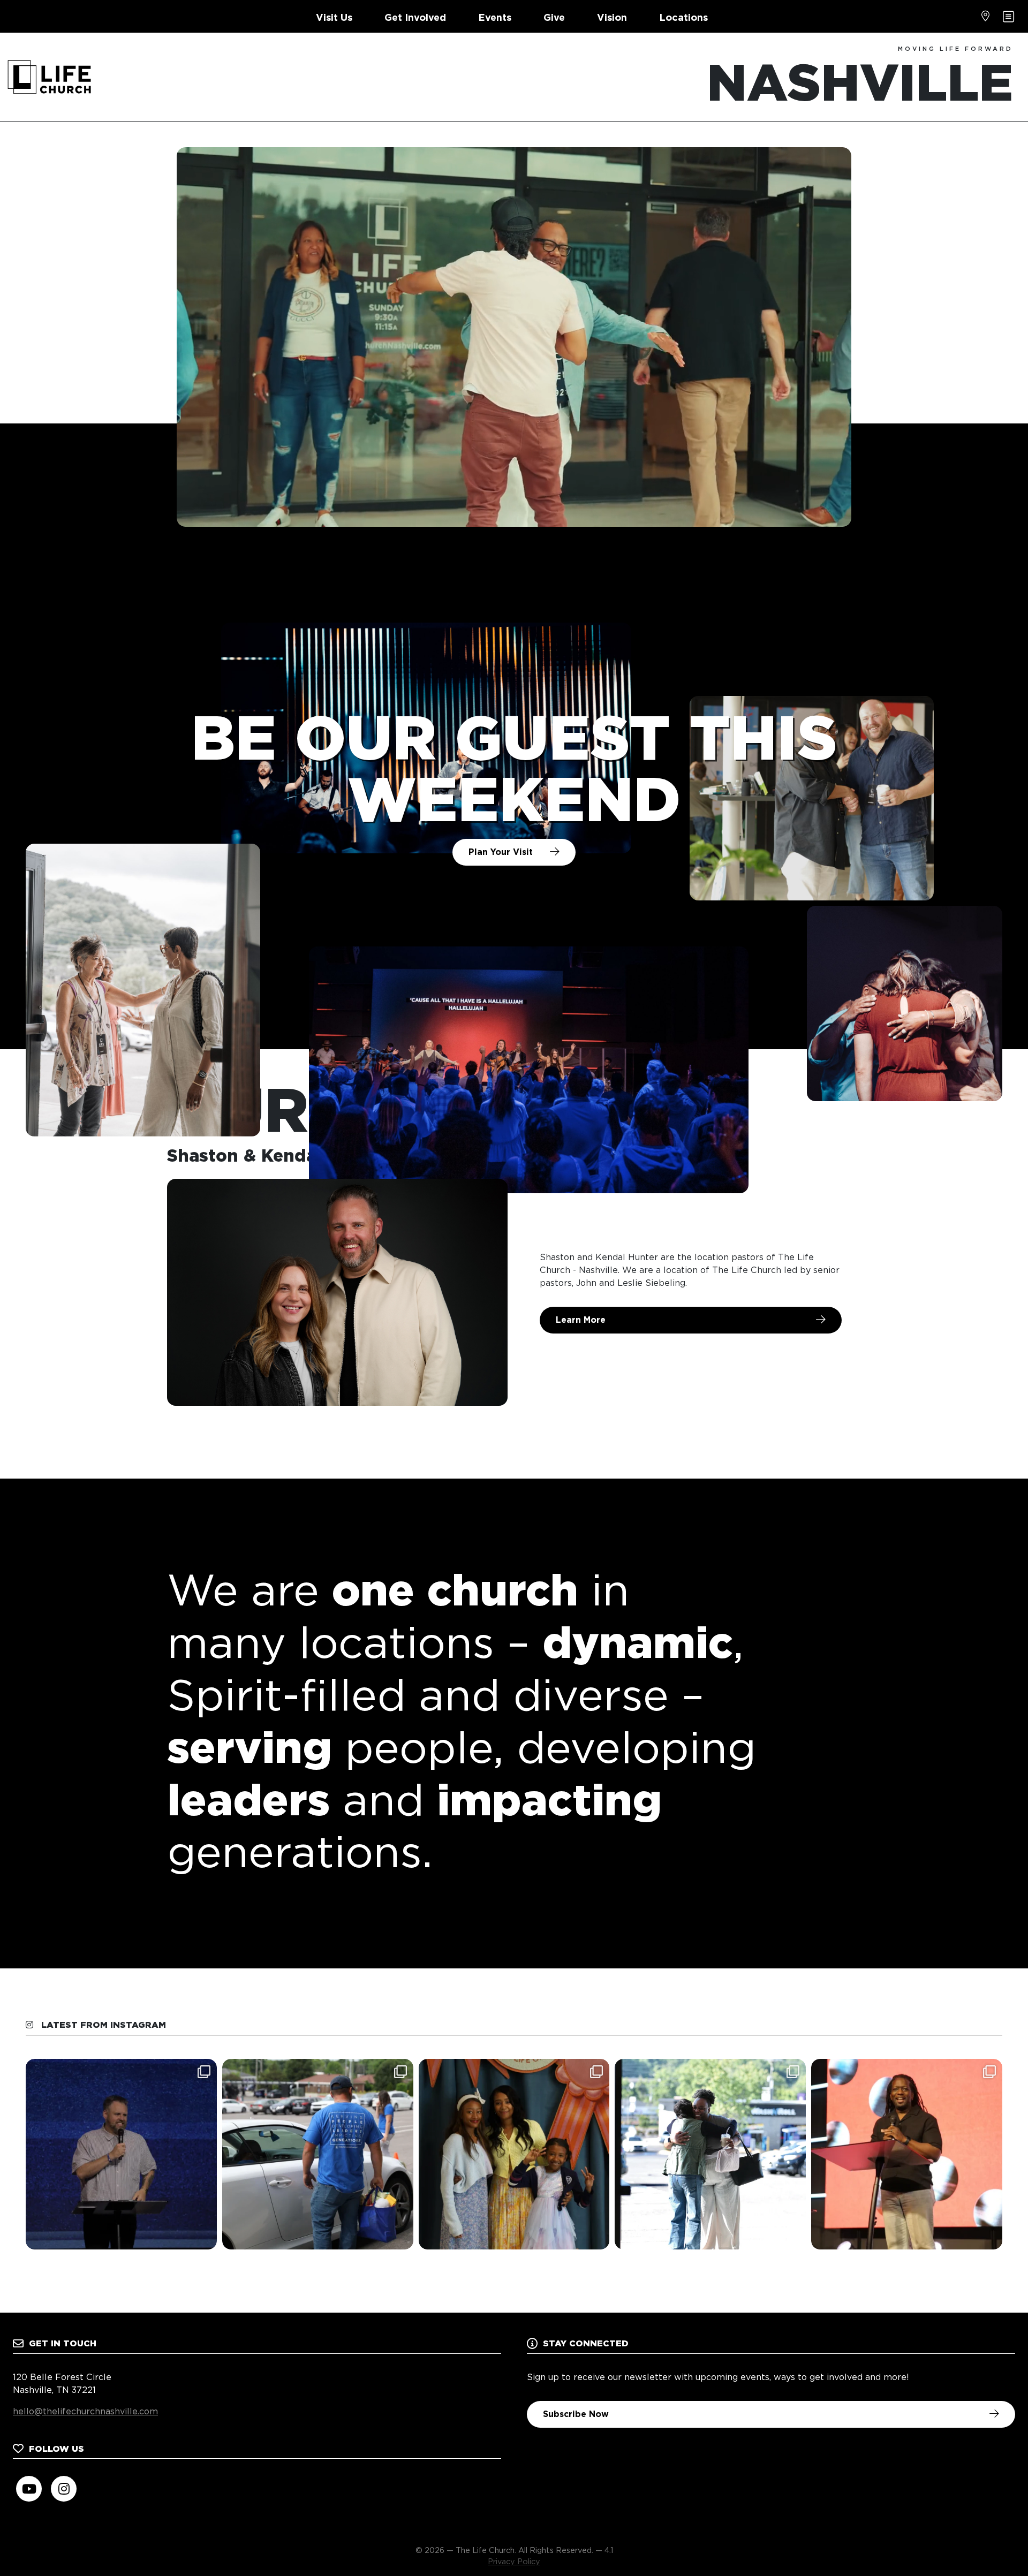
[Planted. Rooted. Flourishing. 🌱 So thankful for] (121, 2154)
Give (554, 17)
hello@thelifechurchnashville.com (85, 2411)
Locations (683, 17)
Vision (612, 17)
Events (495, 17)
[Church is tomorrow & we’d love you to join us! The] (710, 2154)
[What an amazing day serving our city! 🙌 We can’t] (318, 2154)
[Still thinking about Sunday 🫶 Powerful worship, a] (907, 2154)
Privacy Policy (514, 2561)
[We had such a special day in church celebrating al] (514, 2154)
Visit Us (334, 17)
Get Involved (415, 17)
